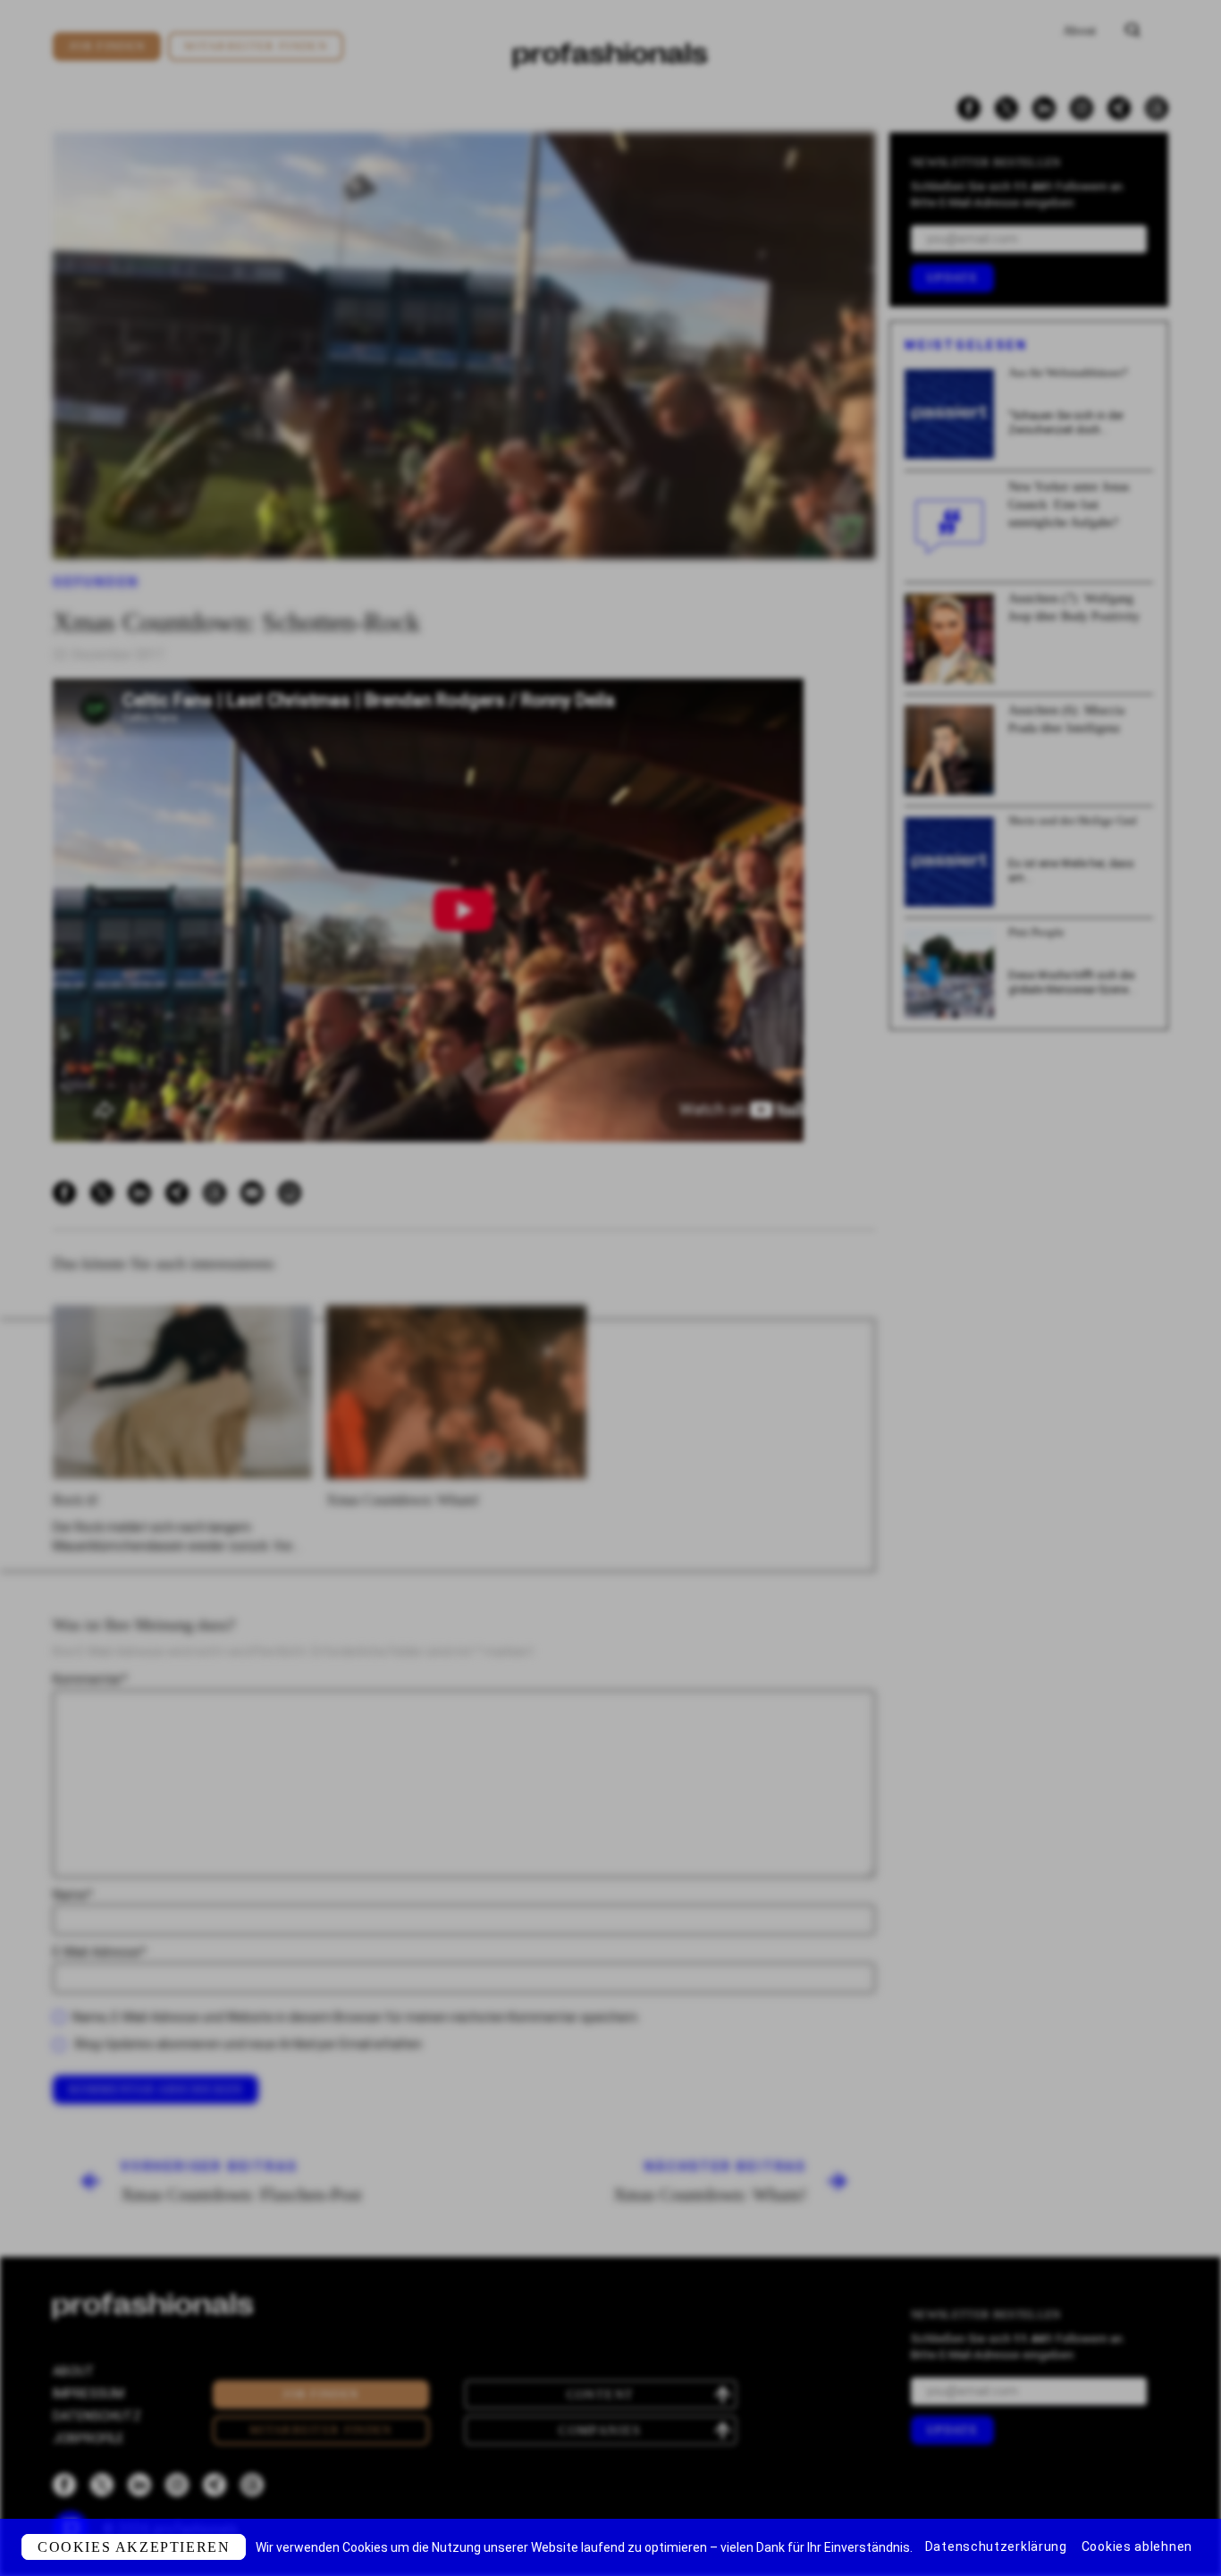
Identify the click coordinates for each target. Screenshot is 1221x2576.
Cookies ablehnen (1137, 2546)
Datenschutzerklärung (996, 2546)
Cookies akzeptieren (134, 2547)
